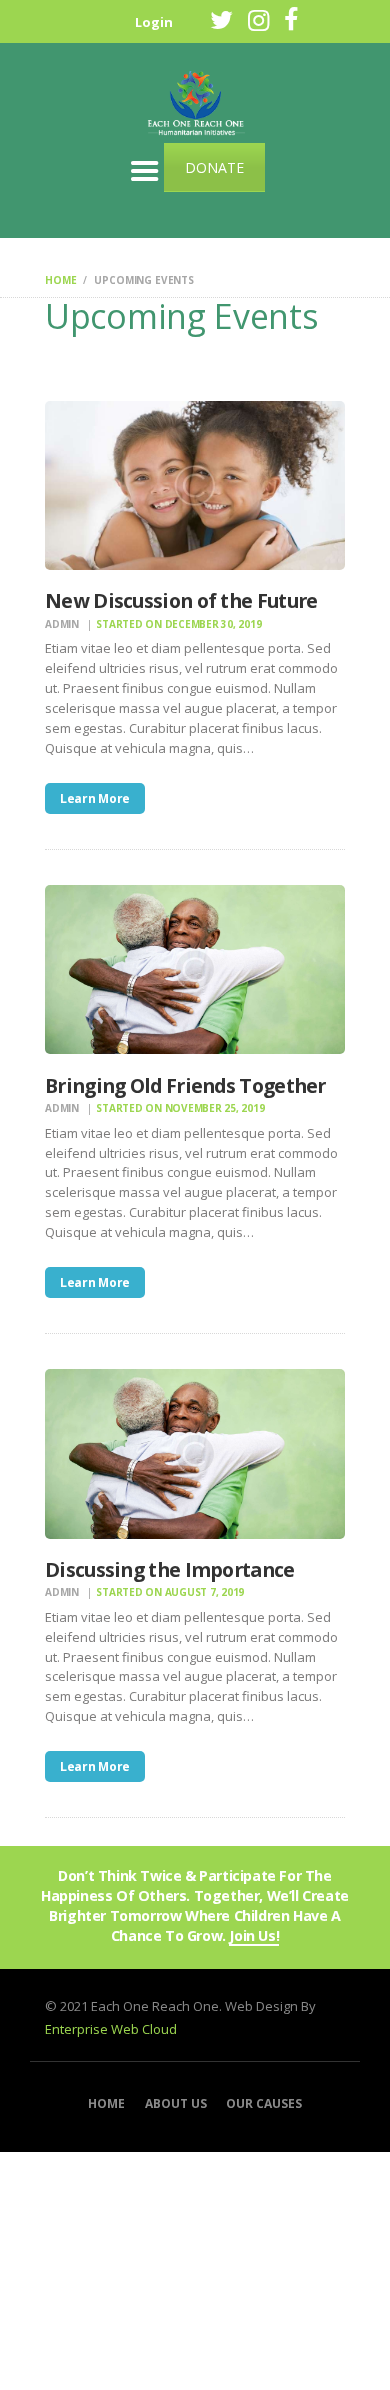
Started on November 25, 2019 (180, 1108)
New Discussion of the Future (181, 600)
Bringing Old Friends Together (185, 1085)
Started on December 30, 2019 (178, 624)
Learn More (95, 798)
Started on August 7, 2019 (170, 1592)
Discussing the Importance (170, 1569)
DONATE (214, 167)
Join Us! (254, 1936)
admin (63, 624)
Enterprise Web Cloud (111, 2029)
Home (60, 280)
